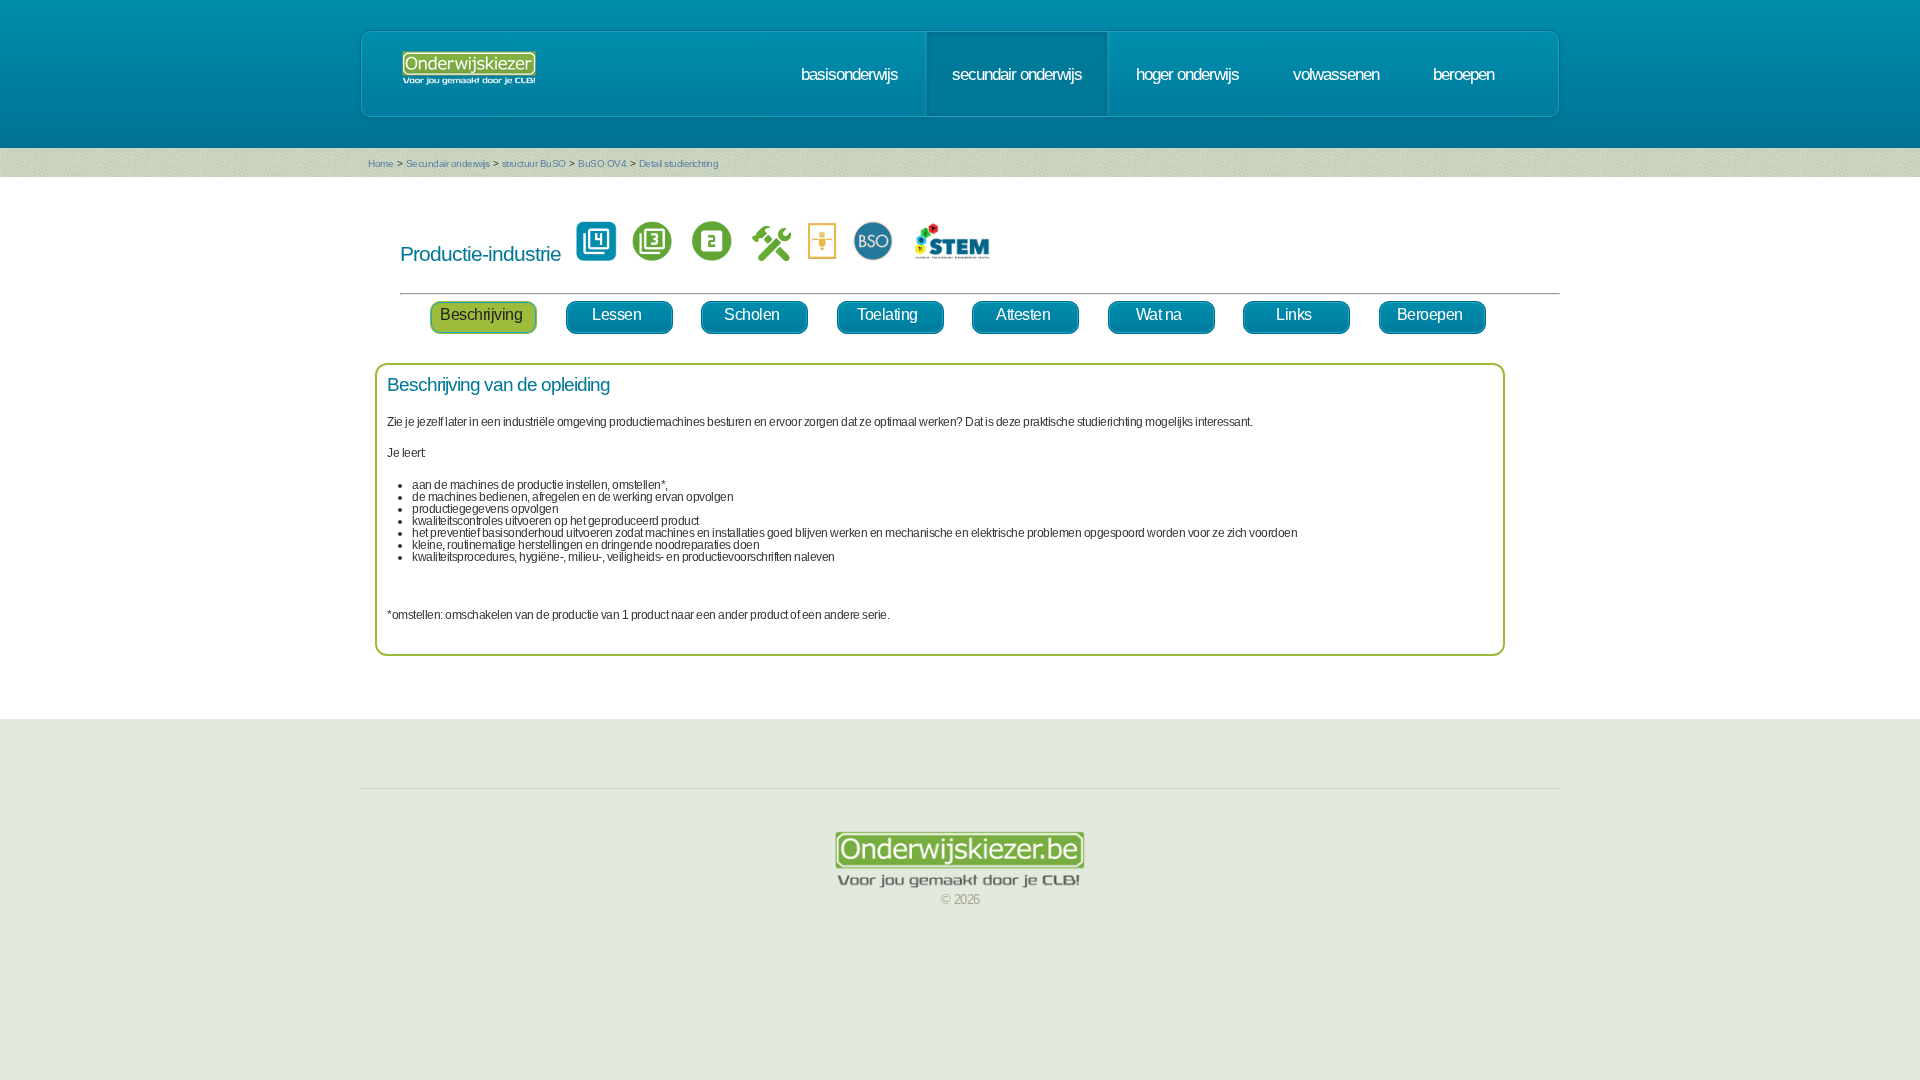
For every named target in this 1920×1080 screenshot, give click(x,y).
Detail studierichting (679, 163)
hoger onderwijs (1187, 74)
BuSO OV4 (602, 163)
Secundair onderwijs (448, 163)
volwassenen (1336, 74)
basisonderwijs (849, 74)
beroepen (1463, 74)
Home (380, 163)
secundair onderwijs (1017, 74)
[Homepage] (469, 74)
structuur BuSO (534, 163)
